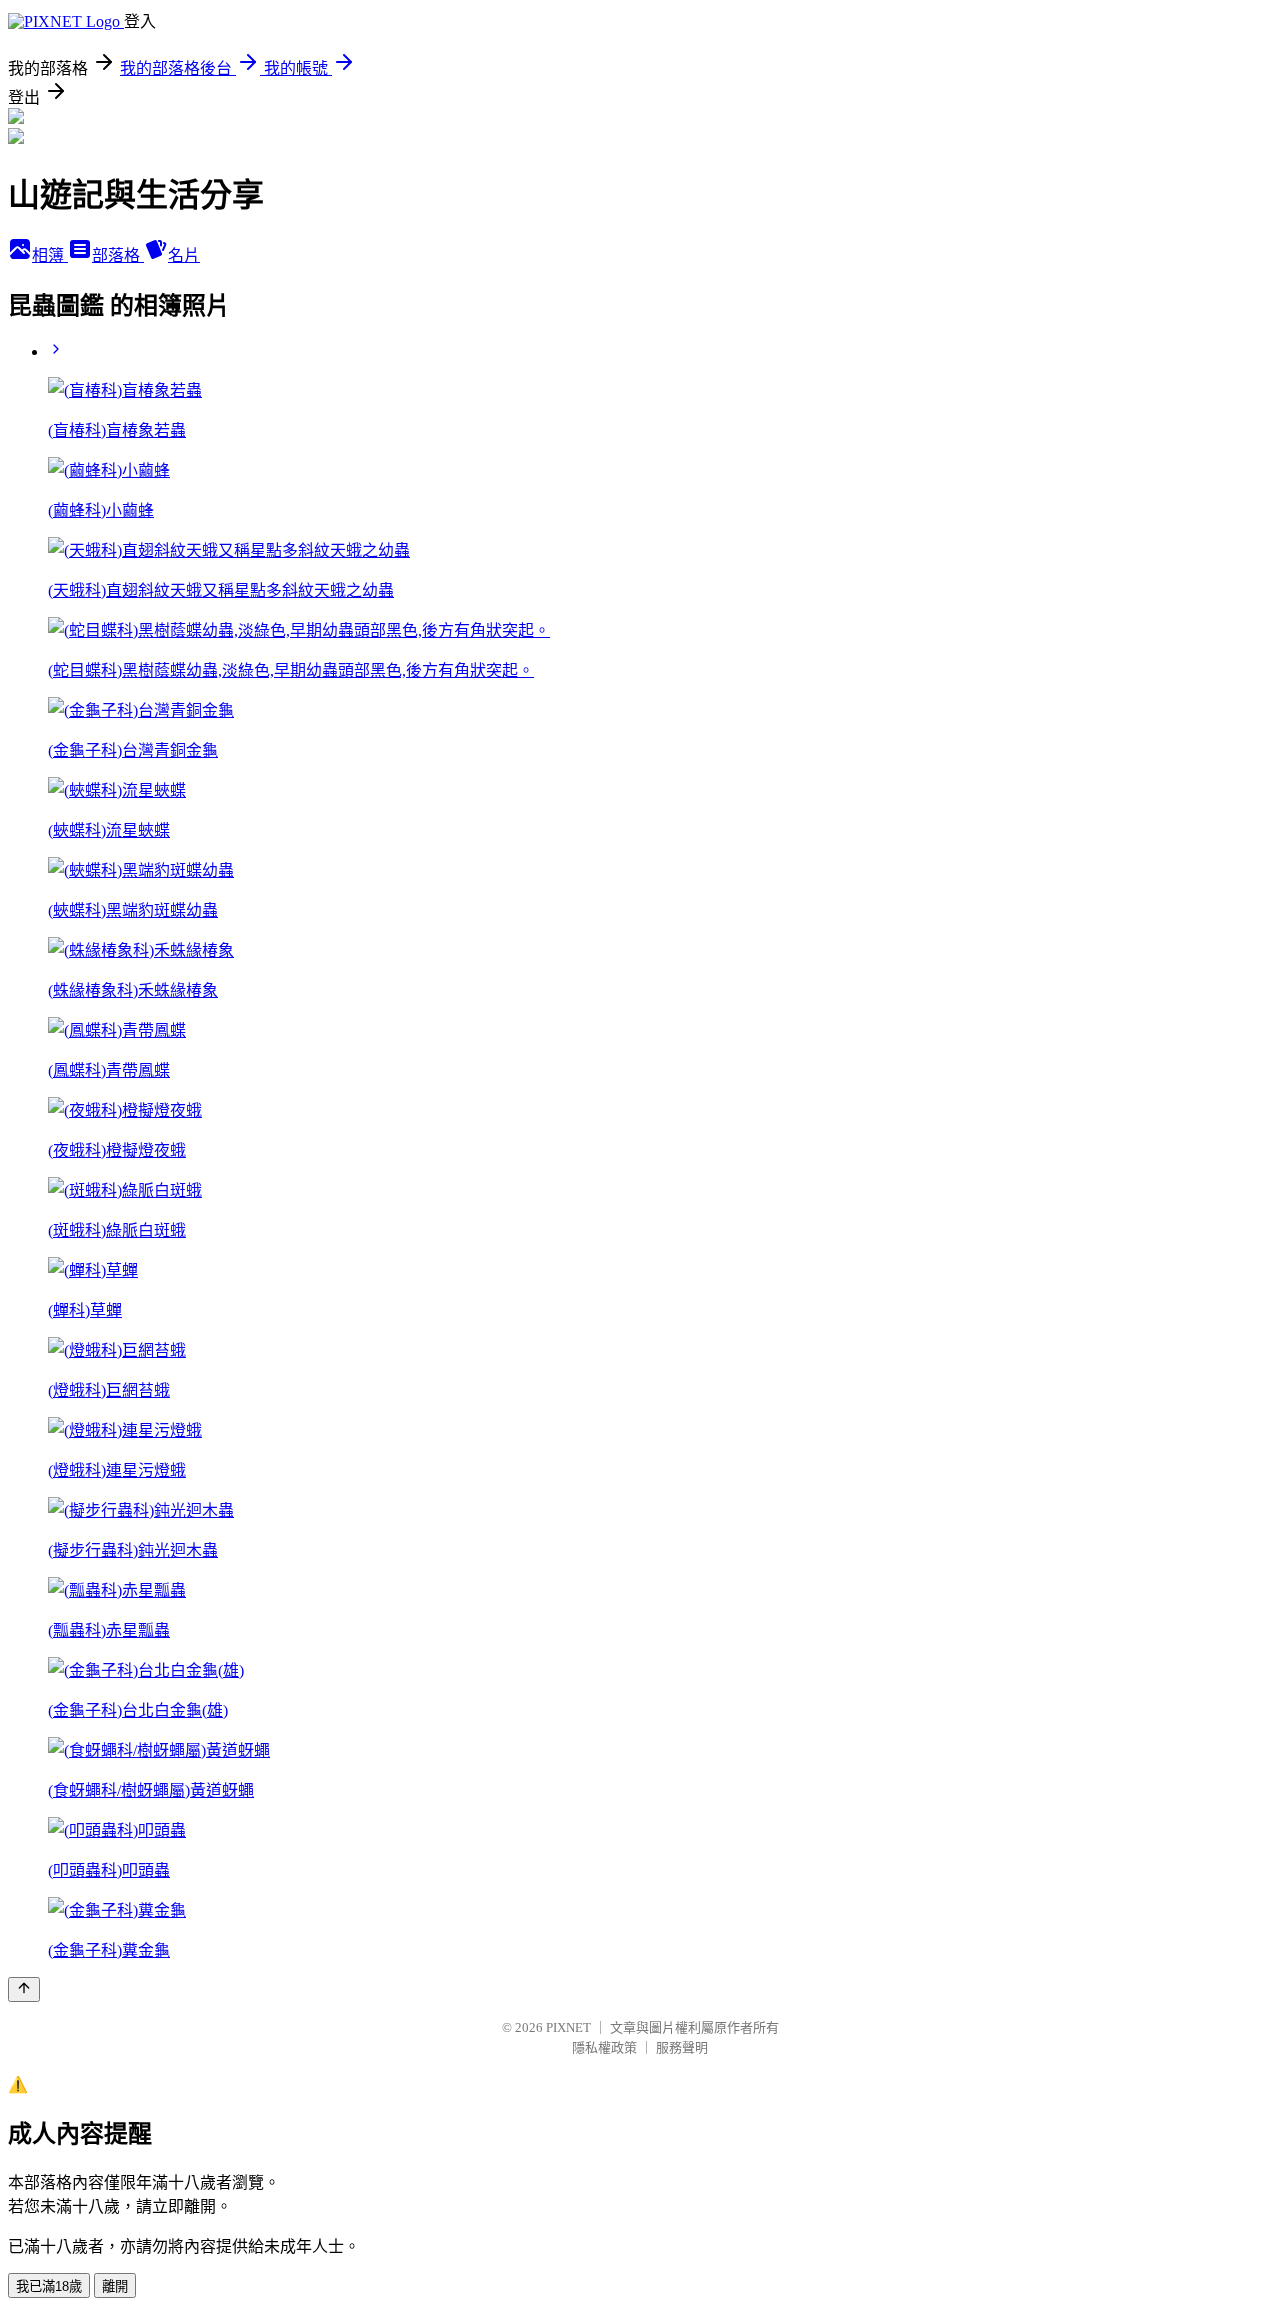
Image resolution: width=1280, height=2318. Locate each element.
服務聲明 (682, 2047)
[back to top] (24, 1989)
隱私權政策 (604, 2047)
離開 (115, 2286)
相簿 (50, 255)
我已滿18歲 (49, 2286)
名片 (184, 255)
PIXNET (568, 2027)
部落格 (118, 255)
